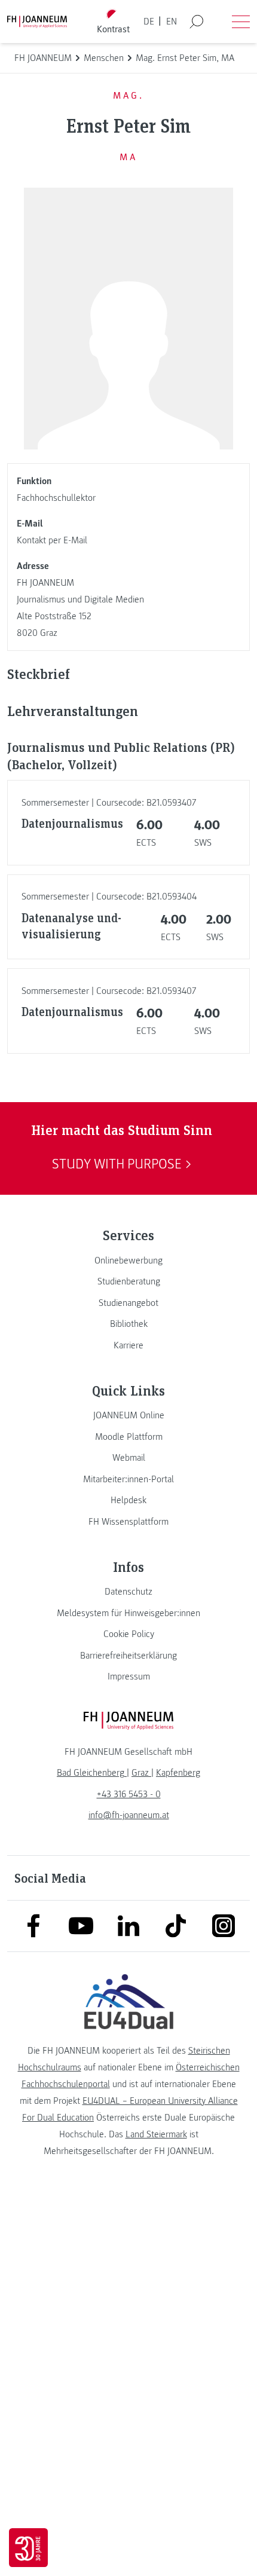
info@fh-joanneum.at (129, 1815)
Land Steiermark (156, 2134)
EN (172, 22)
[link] (128, 1261)
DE (149, 22)
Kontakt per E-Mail (52, 540)
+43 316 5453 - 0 (129, 1794)
